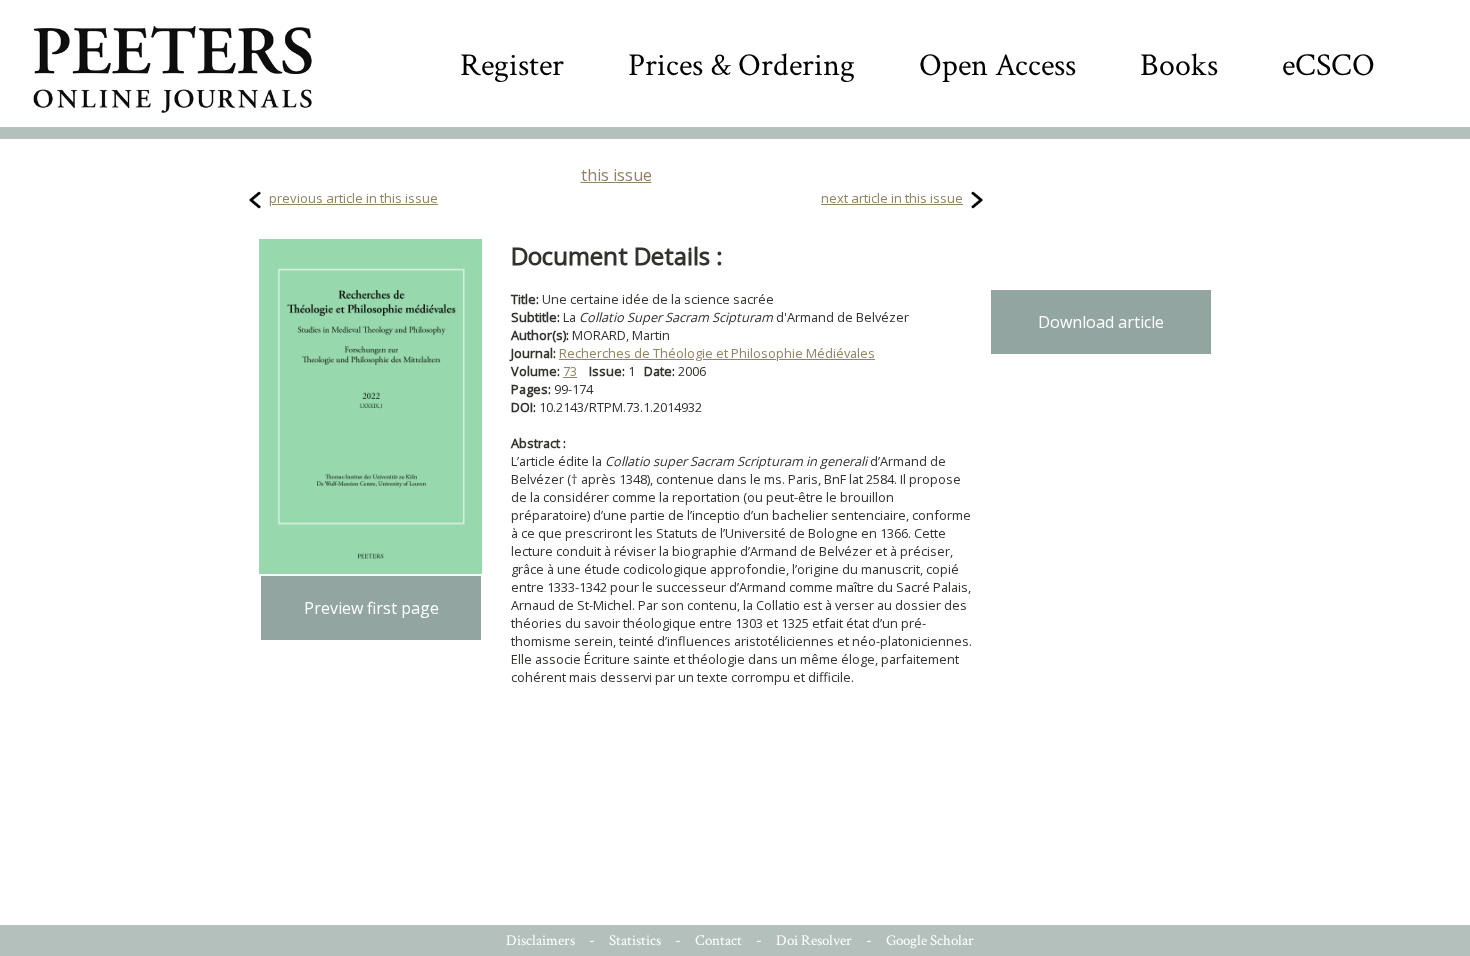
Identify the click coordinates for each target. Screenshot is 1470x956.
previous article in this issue (353, 198)
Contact (718, 940)
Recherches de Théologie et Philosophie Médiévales (717, 353)
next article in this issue (892, 198)
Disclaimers (540, 940)
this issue (616, 175)
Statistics (635, 940)
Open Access (997, 65)
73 (570, 371)
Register (512, 65)
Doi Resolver (814, 940)
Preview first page (371, 608)
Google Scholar (930, 940)
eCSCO (1328, 65)
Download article (1101, 322)
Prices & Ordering (741, 65)
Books (1179, 65)
